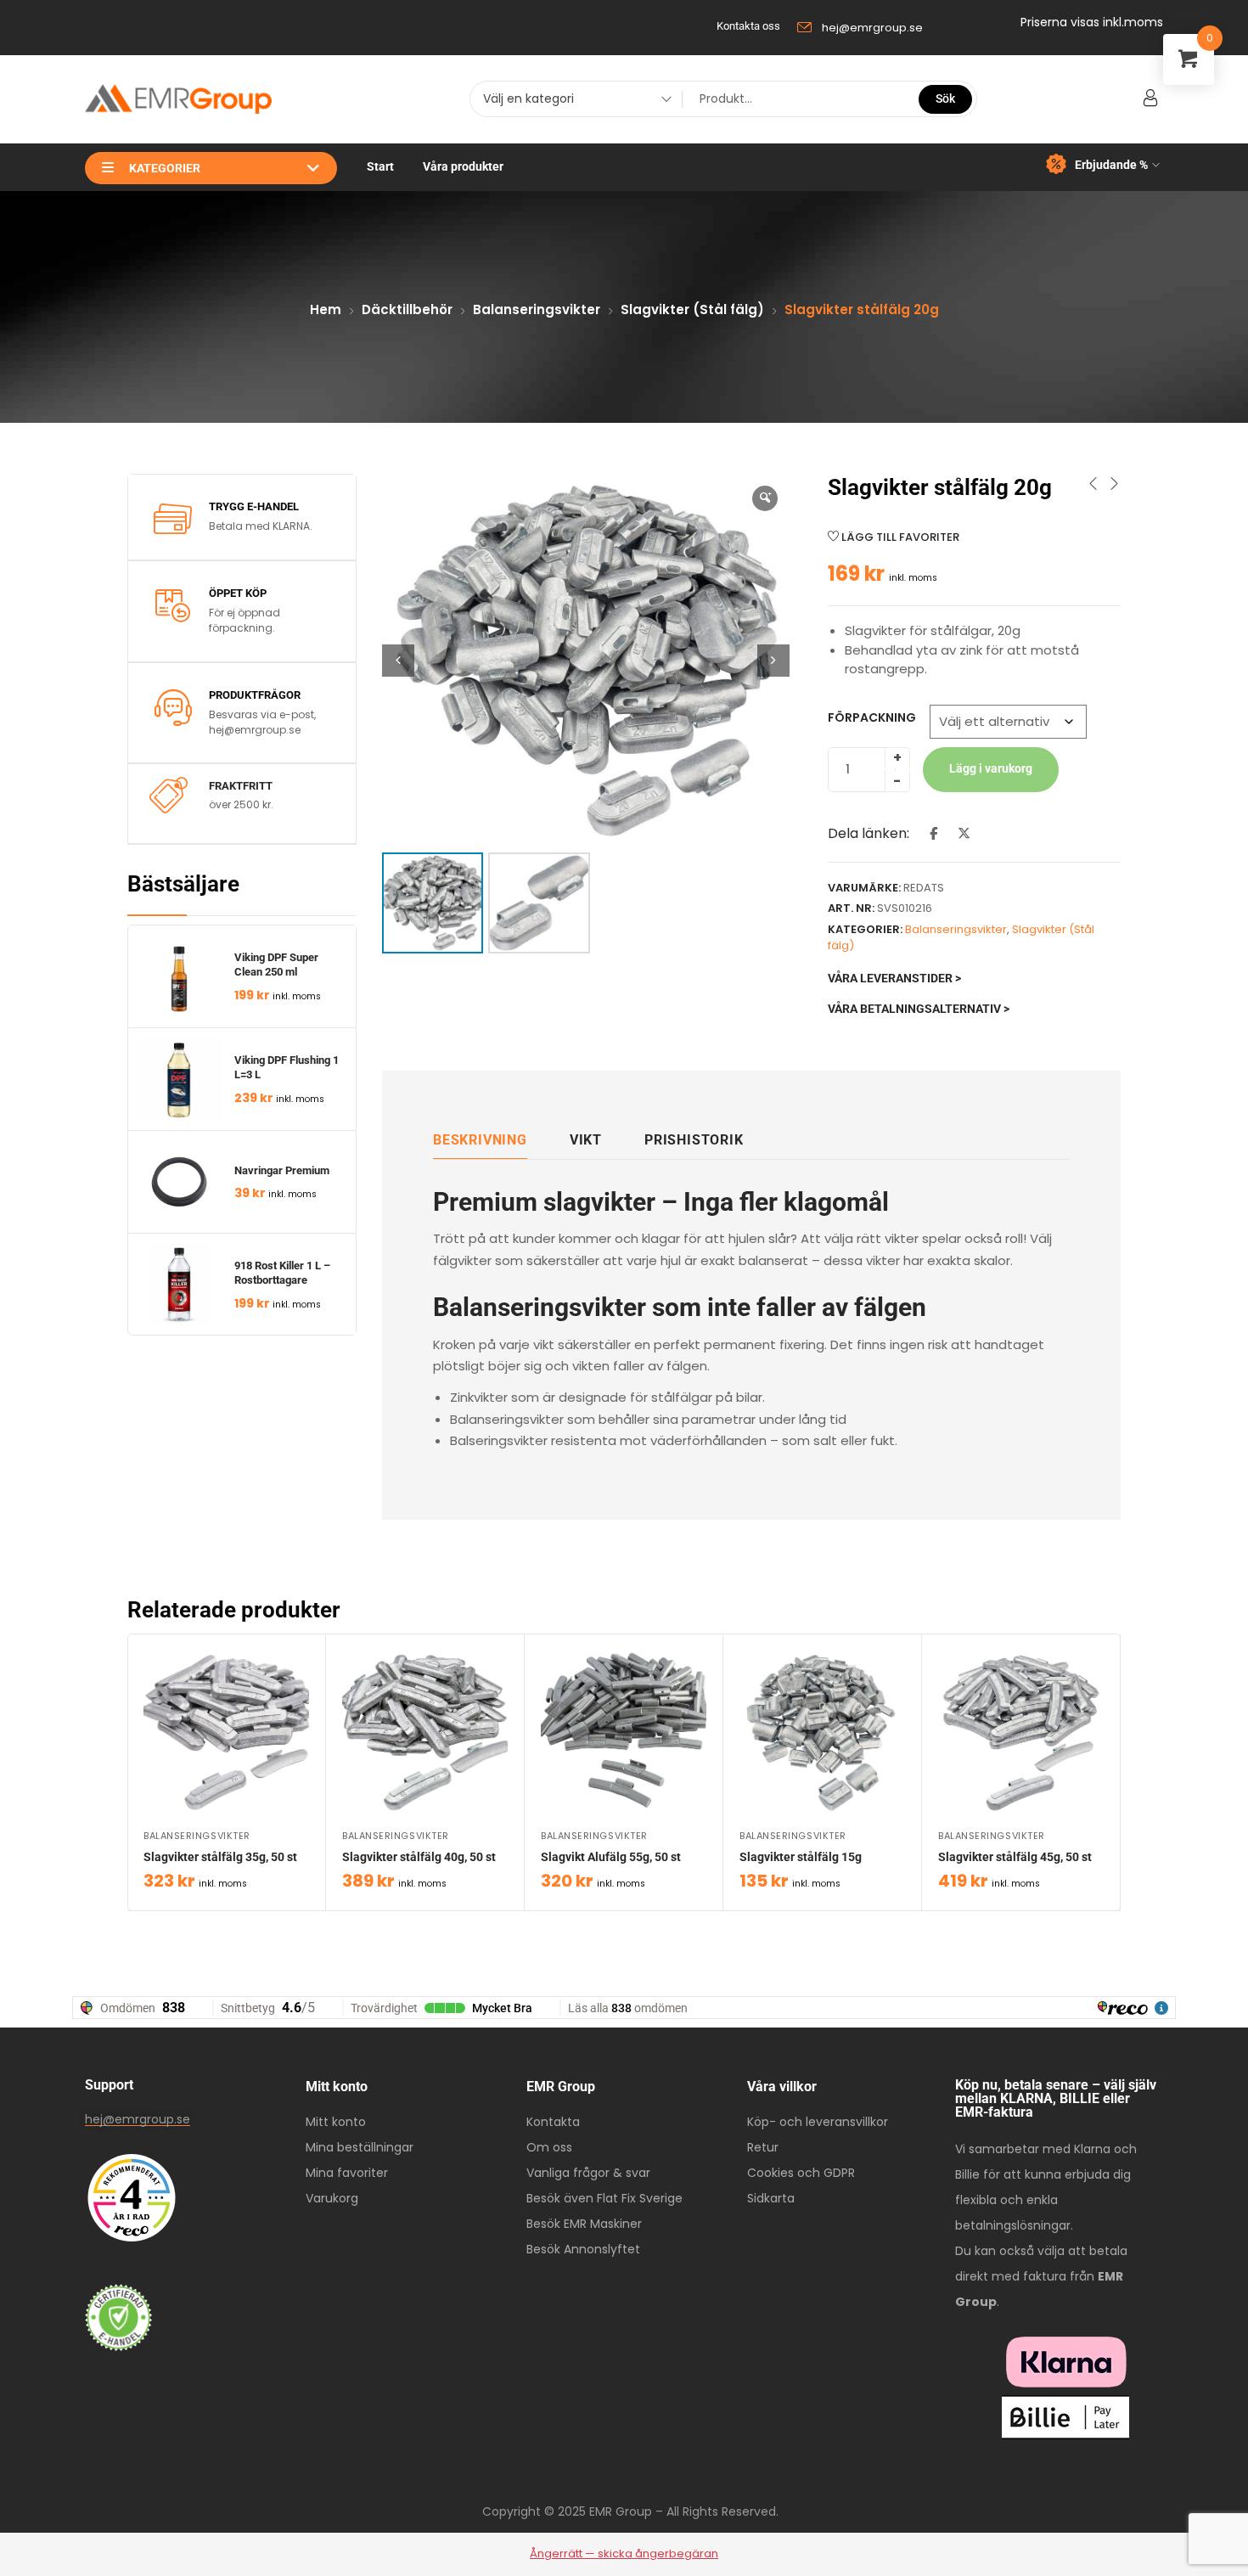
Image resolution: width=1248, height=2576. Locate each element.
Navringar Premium (282, 1170)
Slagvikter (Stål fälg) (692, 309)
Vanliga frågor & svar (588, 2173)
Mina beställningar (360, 2147)
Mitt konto (336, 2122)
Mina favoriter (347, 2173)
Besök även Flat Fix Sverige (604, 2198)
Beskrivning (480, 1140)
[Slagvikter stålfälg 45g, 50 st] (1021, 1732)
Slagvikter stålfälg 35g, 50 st (220, 1857)
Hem (326, 309)
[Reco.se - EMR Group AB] (132, 2198)
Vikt (586, 1140)
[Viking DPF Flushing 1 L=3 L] (179, 1079)
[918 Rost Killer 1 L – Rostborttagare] (179, 1285)
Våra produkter (463, 166)
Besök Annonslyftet (583, 2249)
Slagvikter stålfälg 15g (801, 1857)
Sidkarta (771, 2198)
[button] (773, 661)
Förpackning (872, 717)
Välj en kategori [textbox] (528, 98)
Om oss (549, 2147)
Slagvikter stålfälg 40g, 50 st (419, 1857)
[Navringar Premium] (179, 1182)
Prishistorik (694, 1140)
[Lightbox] (765, 498)
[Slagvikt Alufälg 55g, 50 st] (624, 1732)
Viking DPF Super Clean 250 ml (278, 965)
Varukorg (332, 2198)
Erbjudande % (1111, 165)
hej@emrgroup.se (138, 2119)
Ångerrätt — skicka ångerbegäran (624, 2554)
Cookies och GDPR (801, 2173)
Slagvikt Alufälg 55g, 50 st (611, 1857)
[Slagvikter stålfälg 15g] (822, 1732)
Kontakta (553, 2122)
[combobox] (571, 101)
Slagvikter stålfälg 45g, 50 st (1015, 1857)
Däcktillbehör (407, 309)
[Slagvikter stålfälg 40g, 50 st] (425, 1732)
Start (380, 166)
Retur (763, 2147)
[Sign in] (1150, 98)
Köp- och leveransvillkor (818, 2122)
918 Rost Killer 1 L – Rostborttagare (284, 1273)
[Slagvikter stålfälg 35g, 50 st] (226, 1732)
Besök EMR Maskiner (584, 2224)
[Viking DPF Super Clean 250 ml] (179, 976)
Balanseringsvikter (537, 309)
